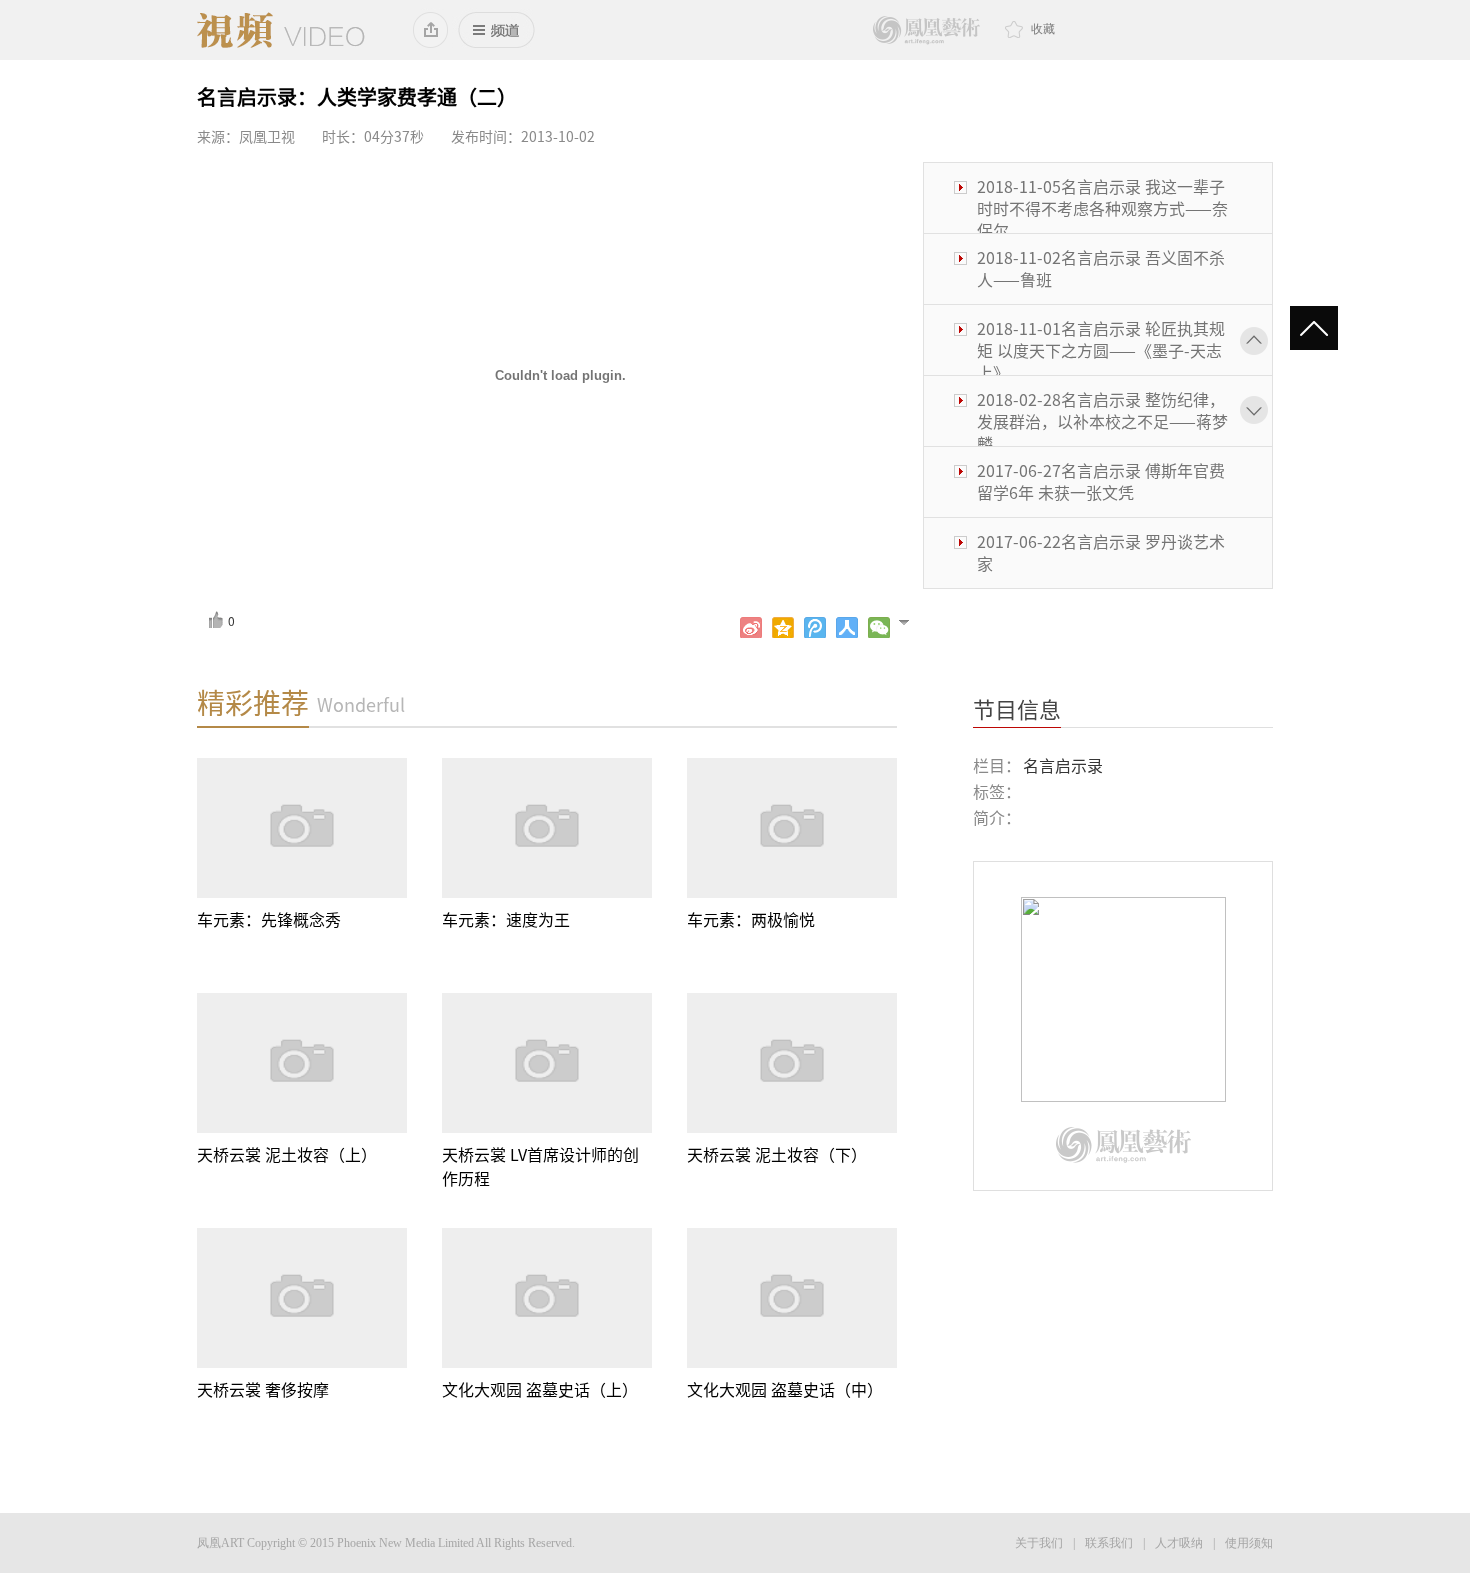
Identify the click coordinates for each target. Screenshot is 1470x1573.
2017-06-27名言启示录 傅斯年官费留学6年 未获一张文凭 (1101, 482)
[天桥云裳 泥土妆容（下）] (792, 1063)
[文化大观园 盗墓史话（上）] (547, 1298)
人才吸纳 (1179, 1543)
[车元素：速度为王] (547, 828)
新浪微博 (751, 628)
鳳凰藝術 (926, 30)
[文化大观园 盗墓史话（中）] (792, 1298)
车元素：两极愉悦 (751, 920)
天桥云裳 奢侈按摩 (263, 1390)
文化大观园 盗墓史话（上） (540, 1390)
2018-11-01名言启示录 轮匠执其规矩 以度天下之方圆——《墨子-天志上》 (1101, 351)
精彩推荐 (253, 703)
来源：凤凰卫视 (246, 137)
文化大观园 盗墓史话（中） (785, 1390)
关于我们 (1039, 1543)
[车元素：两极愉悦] (792, 828)
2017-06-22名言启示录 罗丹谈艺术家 (1101, 553)
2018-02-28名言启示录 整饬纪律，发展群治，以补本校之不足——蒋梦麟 (1102, 422)
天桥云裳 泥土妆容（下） (777, 1155)
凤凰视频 (281, 30)
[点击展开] (912, 621)
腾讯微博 (815, 628)
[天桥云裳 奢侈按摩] (302, 1298)
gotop (1322, 330)
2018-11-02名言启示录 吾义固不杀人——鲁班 (1101, 269)
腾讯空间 (783, 628)
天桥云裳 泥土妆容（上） (287, 1155)
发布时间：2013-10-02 (523, 137)
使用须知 (1249, 1543)
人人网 (847, 628)
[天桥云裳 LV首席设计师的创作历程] (547, 1063)
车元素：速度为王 (506, 920)
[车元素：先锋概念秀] (302, 828)
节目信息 (1017, 710)
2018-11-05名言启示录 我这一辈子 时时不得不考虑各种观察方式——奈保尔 (1102, 209)
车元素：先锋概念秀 (269, 920)
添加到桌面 (431, 30)
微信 (879, 628)
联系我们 (1109, 1543)
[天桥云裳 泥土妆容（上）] (302, 1063)
